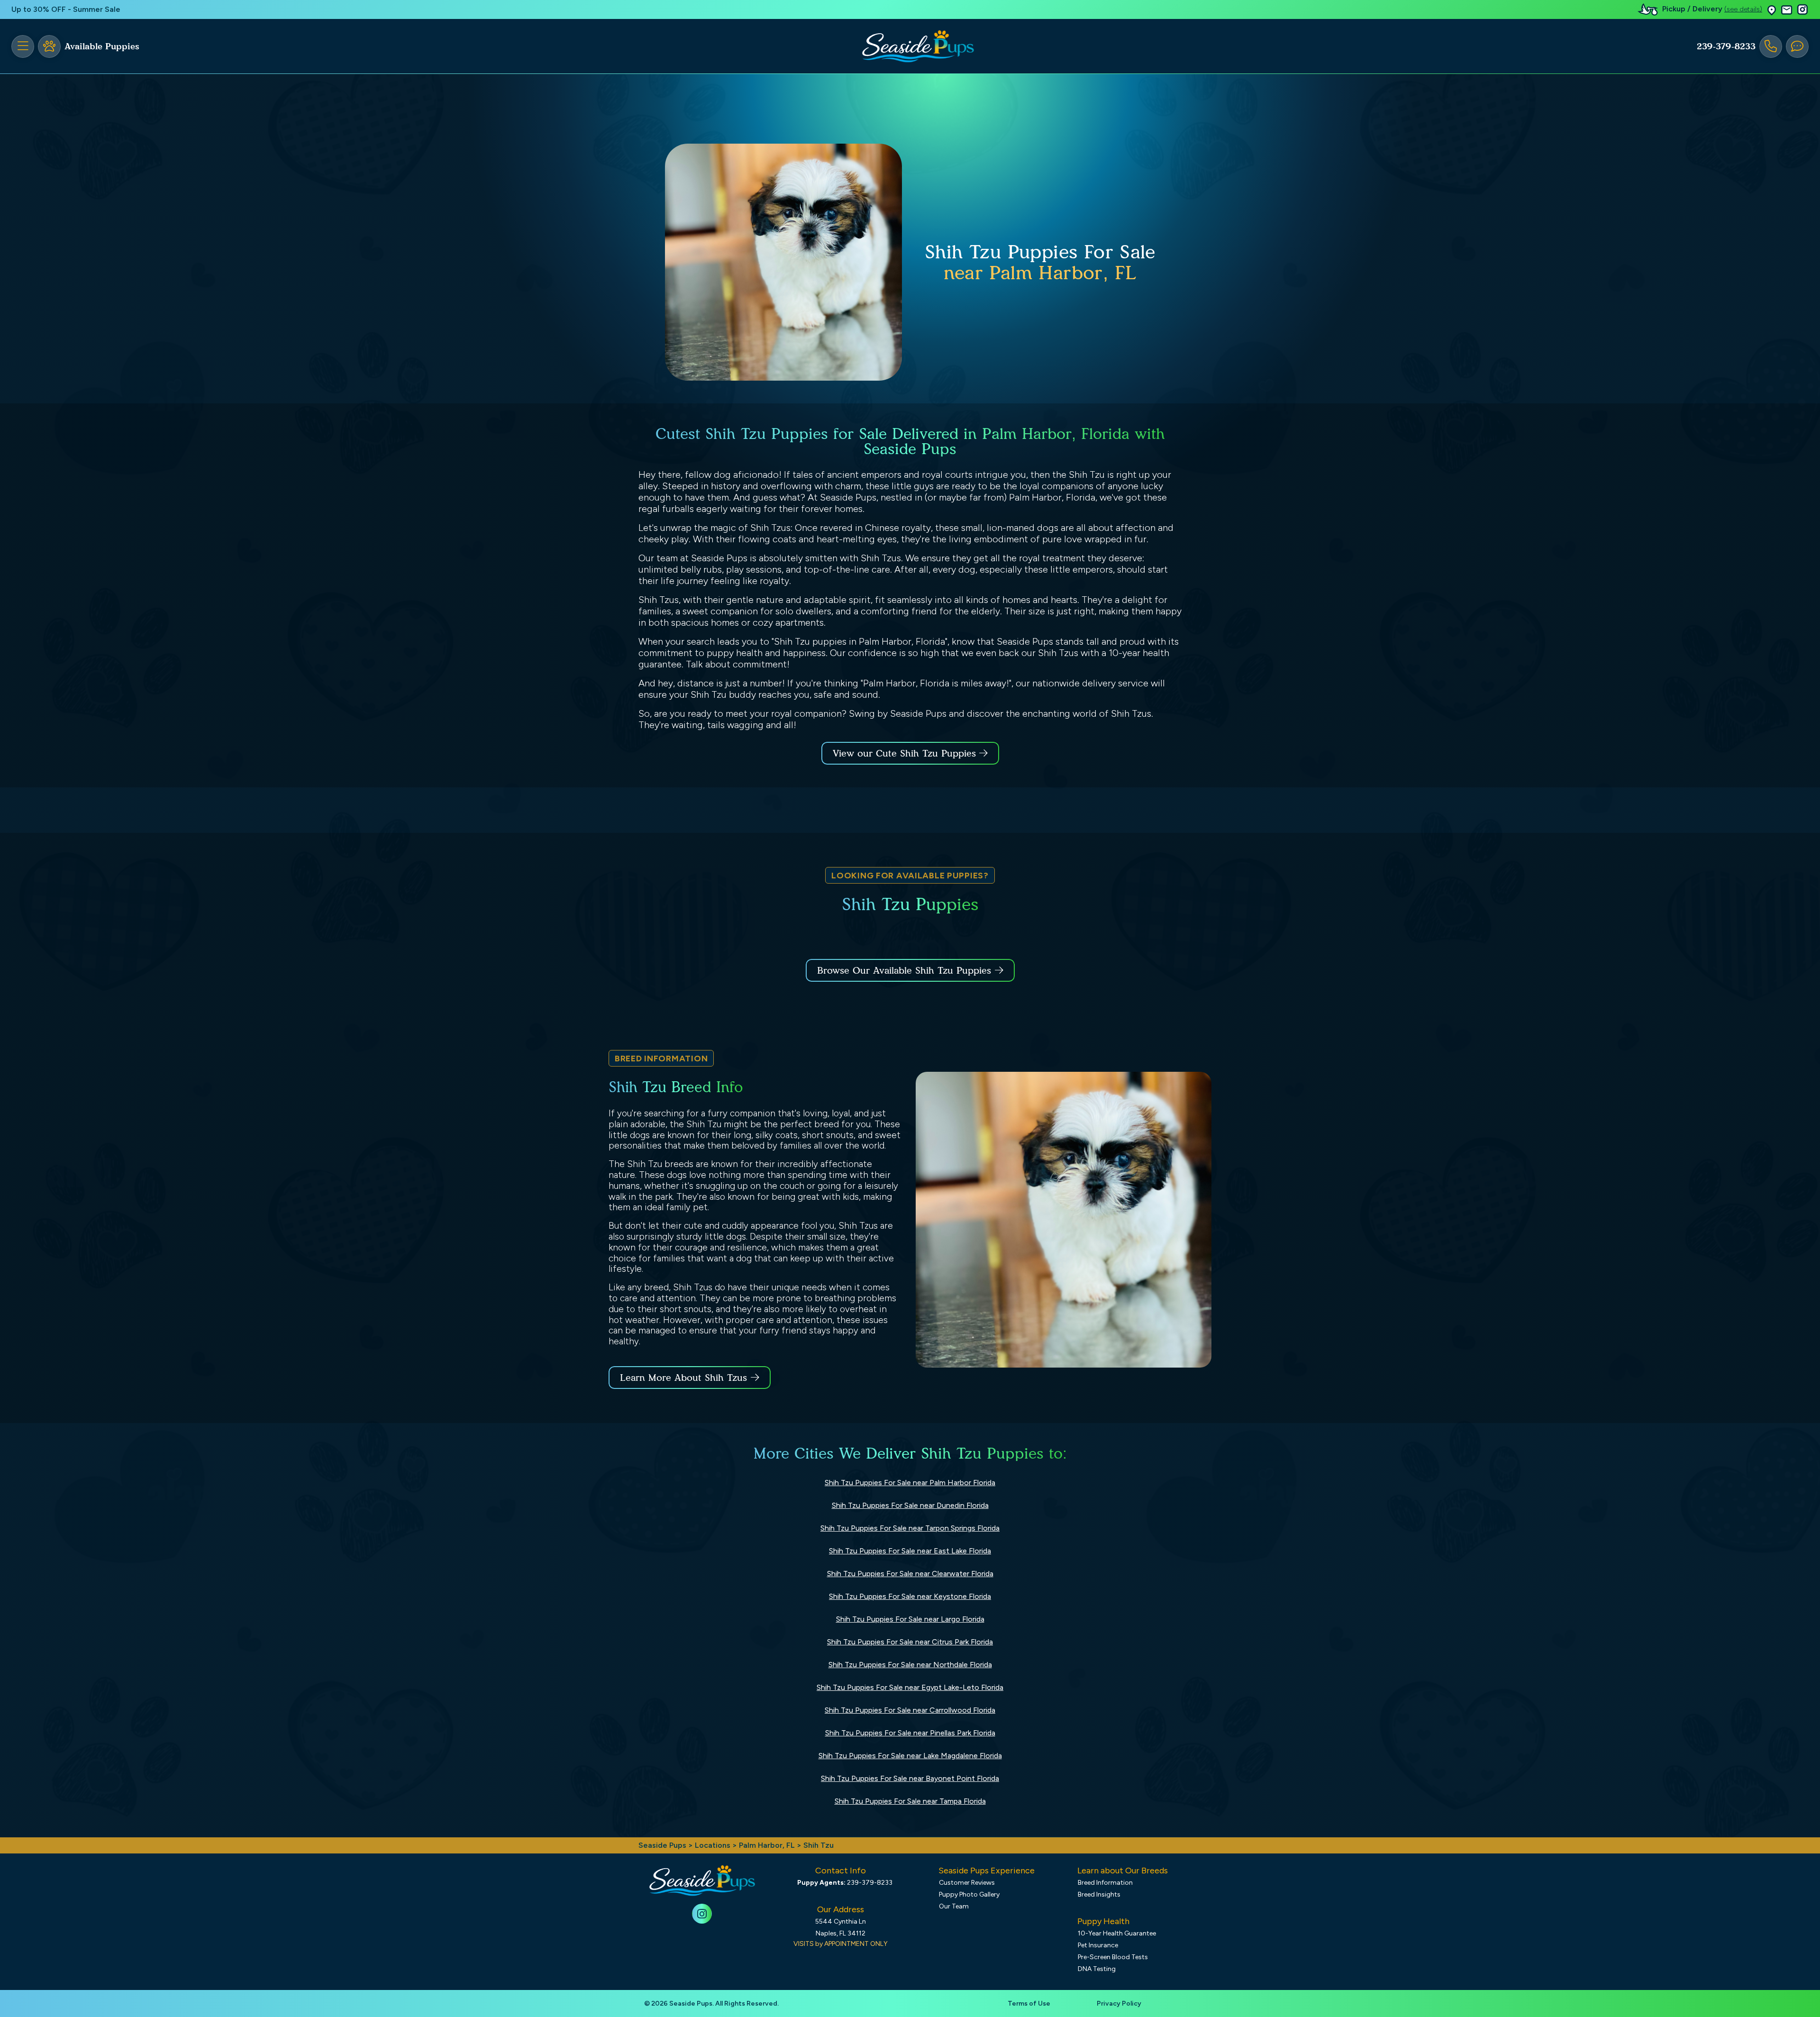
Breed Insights (1099, 1894)
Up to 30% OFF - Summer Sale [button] (66, 9)
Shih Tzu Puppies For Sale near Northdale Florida (910, 1665)
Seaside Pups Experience (987, 1871)
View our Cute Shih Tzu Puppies (906, 753)
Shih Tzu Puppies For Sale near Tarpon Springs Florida (910, 1528)
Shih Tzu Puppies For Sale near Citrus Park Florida (910, 1642)
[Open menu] (23, 46)
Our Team (954, 1906)
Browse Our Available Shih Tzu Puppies (904, 970)
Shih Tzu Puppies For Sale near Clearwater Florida (910, 1574)
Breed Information (1105, 1883)
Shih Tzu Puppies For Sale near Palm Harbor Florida (910, 1483)
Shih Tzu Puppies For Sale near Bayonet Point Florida (910, 1778)
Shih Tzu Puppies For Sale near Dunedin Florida (910, 1505)
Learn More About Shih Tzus (683, 1378)
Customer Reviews (967, 1883)
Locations (713, 1845)
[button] (1772, 10)
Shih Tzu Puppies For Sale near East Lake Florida (910, 1551)
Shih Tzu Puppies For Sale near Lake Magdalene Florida (910, 1756)
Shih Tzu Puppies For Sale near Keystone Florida (910, 1596)
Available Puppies (102, 46)
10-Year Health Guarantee (1117, 1933)
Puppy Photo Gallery (969, 1894)
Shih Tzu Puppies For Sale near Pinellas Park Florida (910, 1733)
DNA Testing (1097, 1969)
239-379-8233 (1726, 46)
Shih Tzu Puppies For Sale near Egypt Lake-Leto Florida (910, 1687)
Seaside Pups (662, 1845)
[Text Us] (1797, 46)
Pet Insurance (1098, 1945)
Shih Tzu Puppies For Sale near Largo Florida (910, 1619)
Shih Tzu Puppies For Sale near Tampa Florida (910, 1801)
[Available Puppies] (49, 46)
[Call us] (1771, 46)
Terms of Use (1029, 2003)
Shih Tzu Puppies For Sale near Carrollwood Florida (910, 1710)
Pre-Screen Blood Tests (1113, 1957)
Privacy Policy (1119, 2003)
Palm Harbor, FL (768, 1845)
